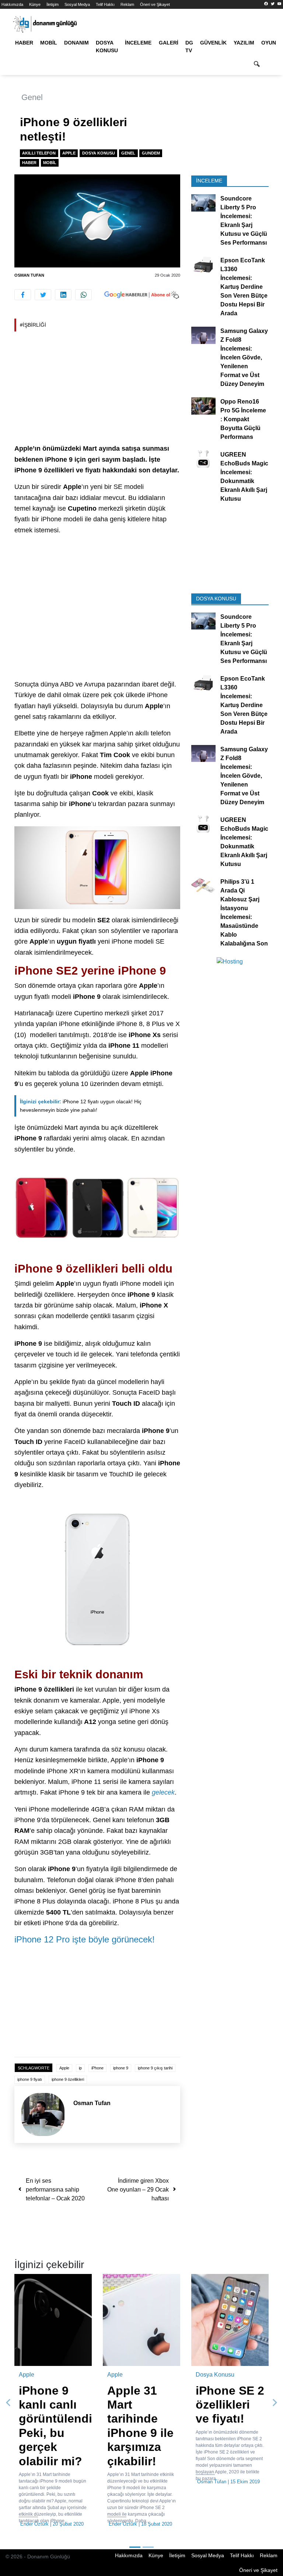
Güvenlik (213, 43)
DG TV (189, 47)
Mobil (49, 43)
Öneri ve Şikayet (155, 4)
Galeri (169, 43)
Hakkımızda (12, 4)
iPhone (97, 2068)
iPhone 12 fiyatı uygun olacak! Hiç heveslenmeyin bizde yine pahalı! (81, 1106)
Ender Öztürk (34, 2524)
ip (80, 2068)
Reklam (127, 4)
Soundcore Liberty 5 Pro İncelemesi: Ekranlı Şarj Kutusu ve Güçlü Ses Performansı (244, 221)
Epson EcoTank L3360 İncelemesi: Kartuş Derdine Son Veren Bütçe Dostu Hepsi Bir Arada (244, 287)
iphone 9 (121, 2068)
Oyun (269, 43)
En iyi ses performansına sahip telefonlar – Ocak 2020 (55, 2190)
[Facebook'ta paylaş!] (23, 295)
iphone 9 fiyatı (30, 2079)
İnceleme (138, 43)
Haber (24, 43)
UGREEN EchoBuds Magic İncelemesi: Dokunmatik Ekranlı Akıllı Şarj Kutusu (244, 477)
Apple (69, 153)
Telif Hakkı (105, 4)
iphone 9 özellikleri (68, 2079)
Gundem (151, 153)
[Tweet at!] (43, 295)
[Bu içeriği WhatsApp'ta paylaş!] (83, 295)
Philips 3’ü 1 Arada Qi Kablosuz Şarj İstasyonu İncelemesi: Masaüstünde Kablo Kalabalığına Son (244, 912)
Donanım (76, 43)
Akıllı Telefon (39, 153)
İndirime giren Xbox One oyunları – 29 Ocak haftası (138, 2190)
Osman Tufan (29, 275)
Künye (35, 4)
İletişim (53, 4)
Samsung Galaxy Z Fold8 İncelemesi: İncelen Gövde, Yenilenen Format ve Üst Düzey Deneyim (244, 357)
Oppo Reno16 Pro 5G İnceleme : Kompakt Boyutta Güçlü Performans (243, 419)
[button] (8, 2403)
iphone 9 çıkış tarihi (155, 2068)
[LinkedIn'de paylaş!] (63, 295)
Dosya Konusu (107, 47)
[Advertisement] (97, 389)
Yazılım (244, 43)
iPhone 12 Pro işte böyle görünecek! (85, 1939)
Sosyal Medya (77, 4)
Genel (32, 97)
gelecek (163, 1792)
